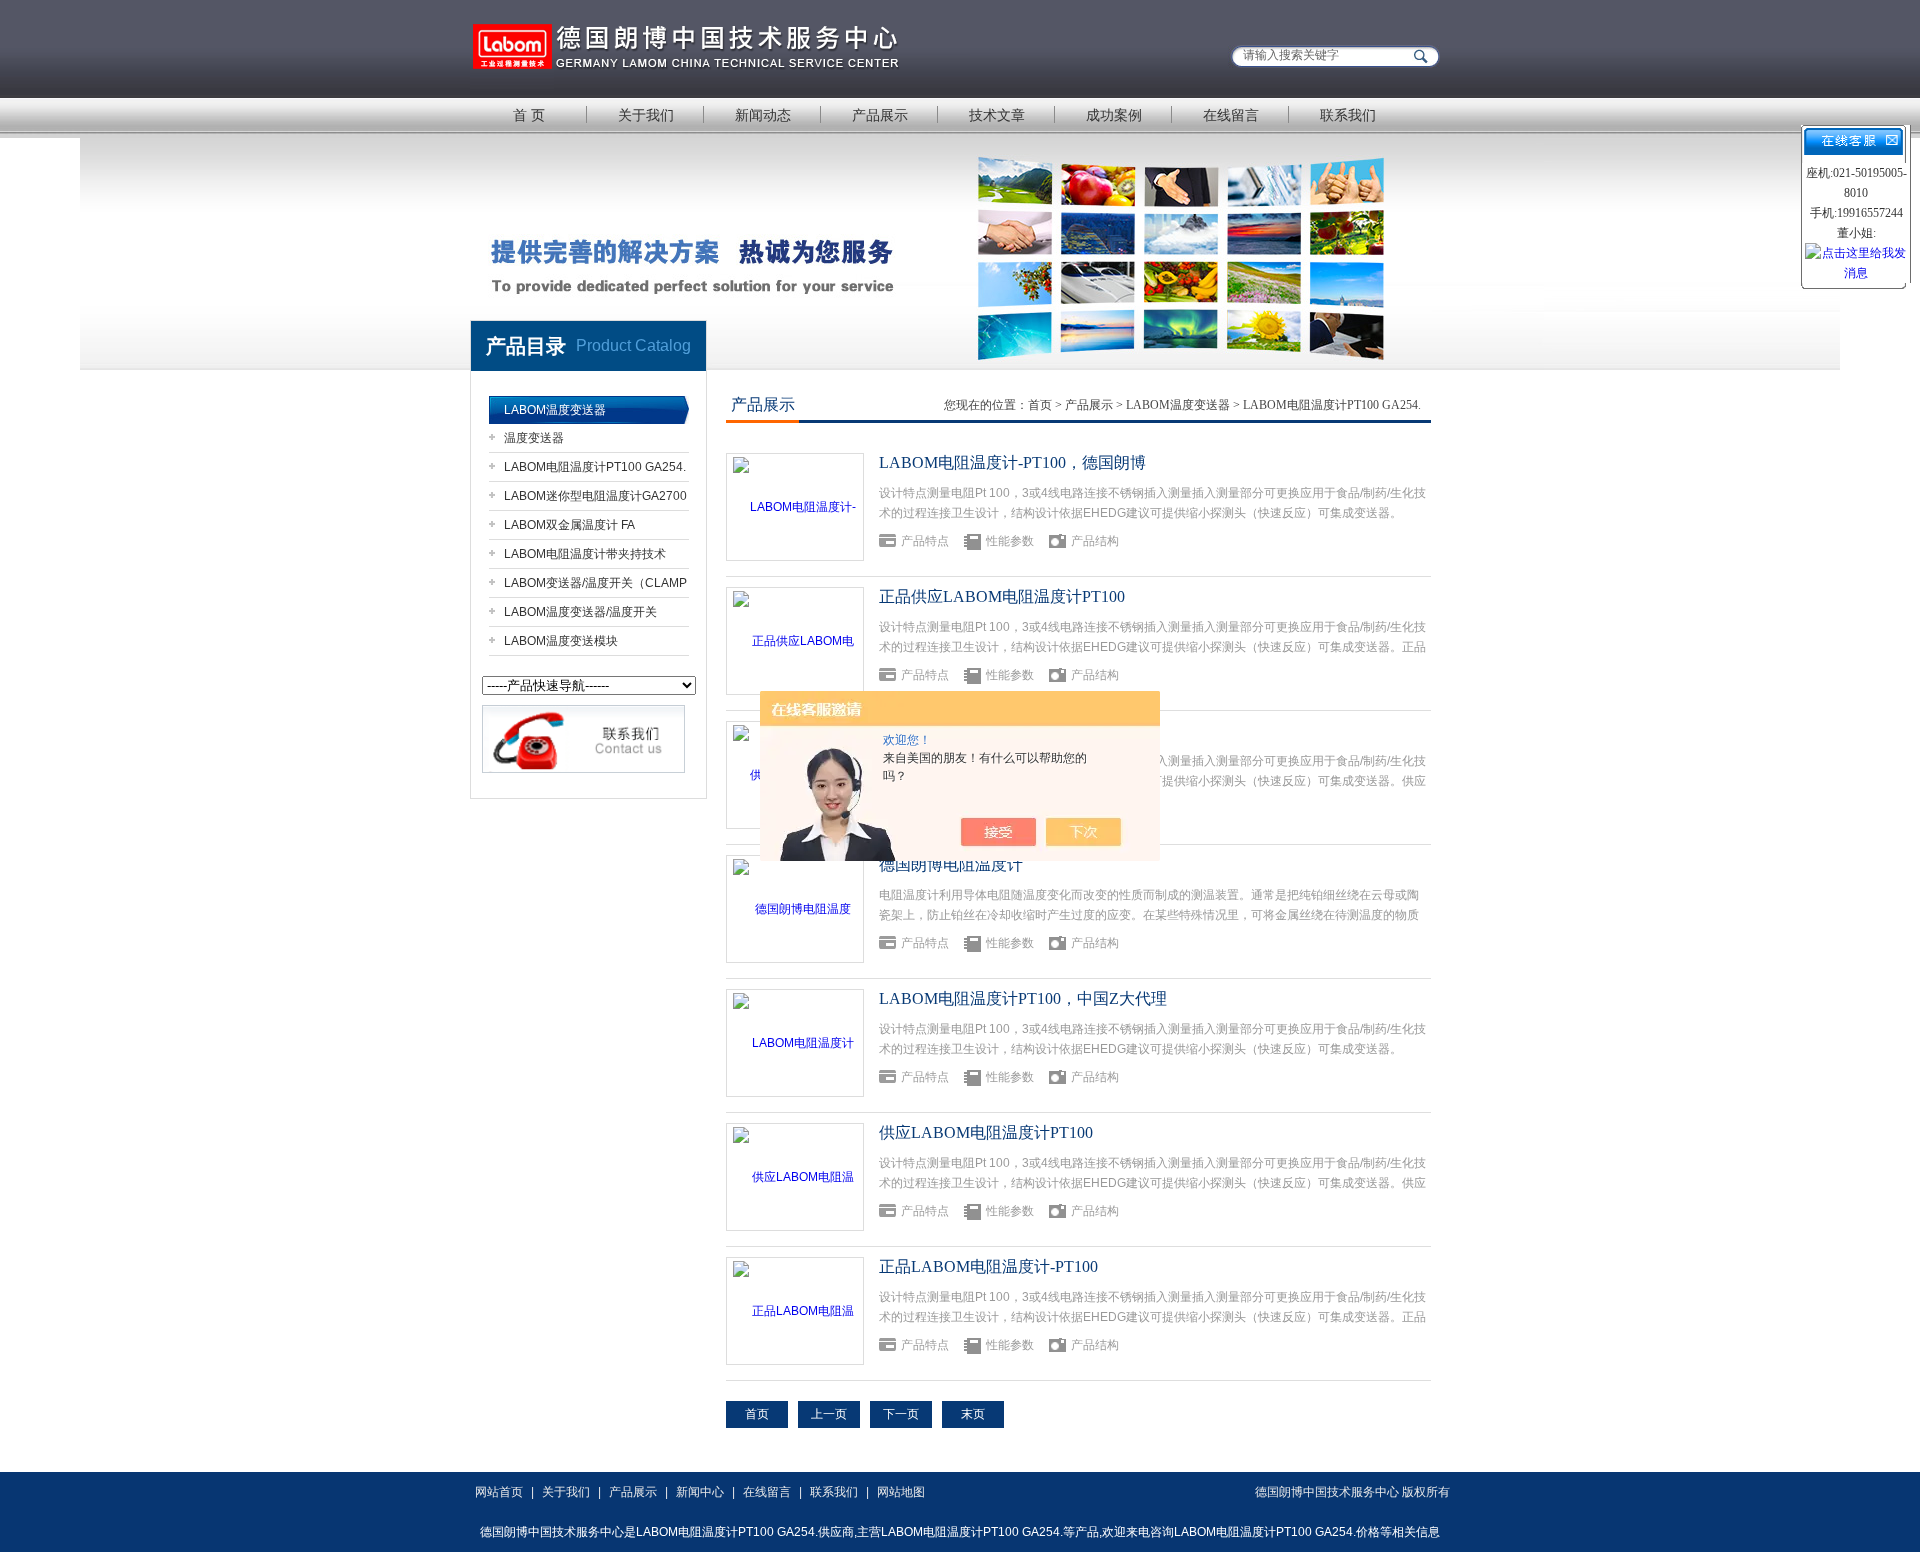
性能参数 (1010, 541)
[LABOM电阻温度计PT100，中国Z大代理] (795, 1043)
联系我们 (1348, 115)
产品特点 (925, 541)
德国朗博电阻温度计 (951, 864)
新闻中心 (700, 1492)
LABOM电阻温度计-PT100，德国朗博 (1012, 462)
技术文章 (997, 115)
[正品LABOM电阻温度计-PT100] (795, 1311)
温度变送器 (534, 438)
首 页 (529, 115)
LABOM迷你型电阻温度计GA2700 (595, 496)
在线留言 (1231, 115)
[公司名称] (720, 47)
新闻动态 (763, 115)
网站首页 (499, 1492)
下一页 (901, 1414)
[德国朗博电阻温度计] (795, 909)
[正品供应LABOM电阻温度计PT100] (795, 641)
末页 (973, 1414)
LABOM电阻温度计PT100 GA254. (595, 467)
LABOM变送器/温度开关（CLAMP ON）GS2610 (595, 586)
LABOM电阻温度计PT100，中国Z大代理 (1023, 998)
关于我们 (646, 115)
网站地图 (901, 1492)
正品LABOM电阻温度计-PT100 (988, 1266)
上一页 (829, 1414)
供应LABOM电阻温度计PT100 (986, 1132)
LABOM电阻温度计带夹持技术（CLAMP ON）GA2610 (585, 557)
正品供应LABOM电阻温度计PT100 (1002, 596)
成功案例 (1114, 115)
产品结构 (1095, 541)
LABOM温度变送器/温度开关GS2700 (580, 615)
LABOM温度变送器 (555, 410)
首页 (1040, 405)
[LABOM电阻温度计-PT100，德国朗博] (795, 507)
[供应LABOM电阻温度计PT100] (795, 1177)
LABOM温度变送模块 (561, 641)
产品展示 (880, 115)
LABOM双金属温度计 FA (569, 525)
